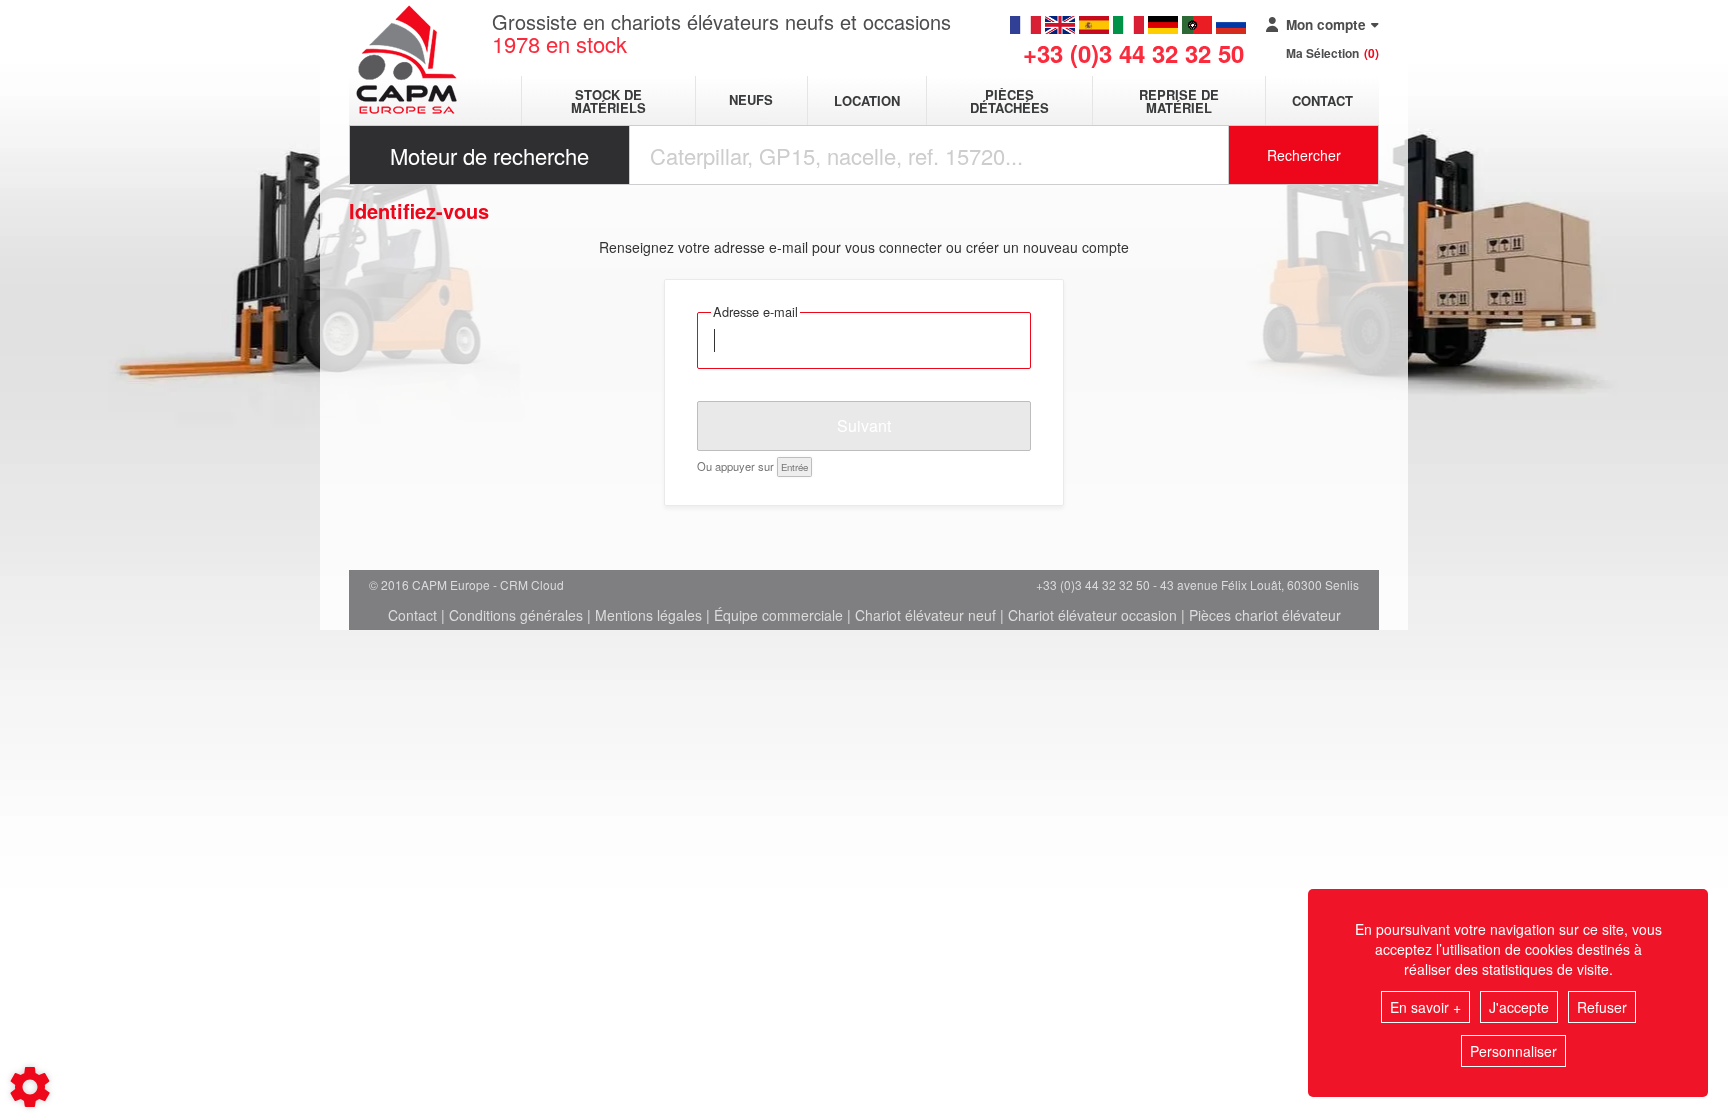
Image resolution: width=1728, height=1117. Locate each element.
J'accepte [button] (1519, 1007)
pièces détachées (1009, 101)
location (867, 100)
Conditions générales (516, 615)
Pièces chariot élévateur (1265, 615)
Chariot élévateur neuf (925, 615)
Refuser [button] (1602, 1007)
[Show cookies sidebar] (30, 1087)
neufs (751, 100)
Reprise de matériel (1179, 101)
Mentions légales (648, 615)
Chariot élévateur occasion (1092, 615)
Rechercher (1304, 155)
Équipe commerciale (778, 615)
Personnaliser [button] (1513, 1051)
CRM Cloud (532, 584)
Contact (1322, 100)
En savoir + (1425, 1007)
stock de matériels (608, 101)
